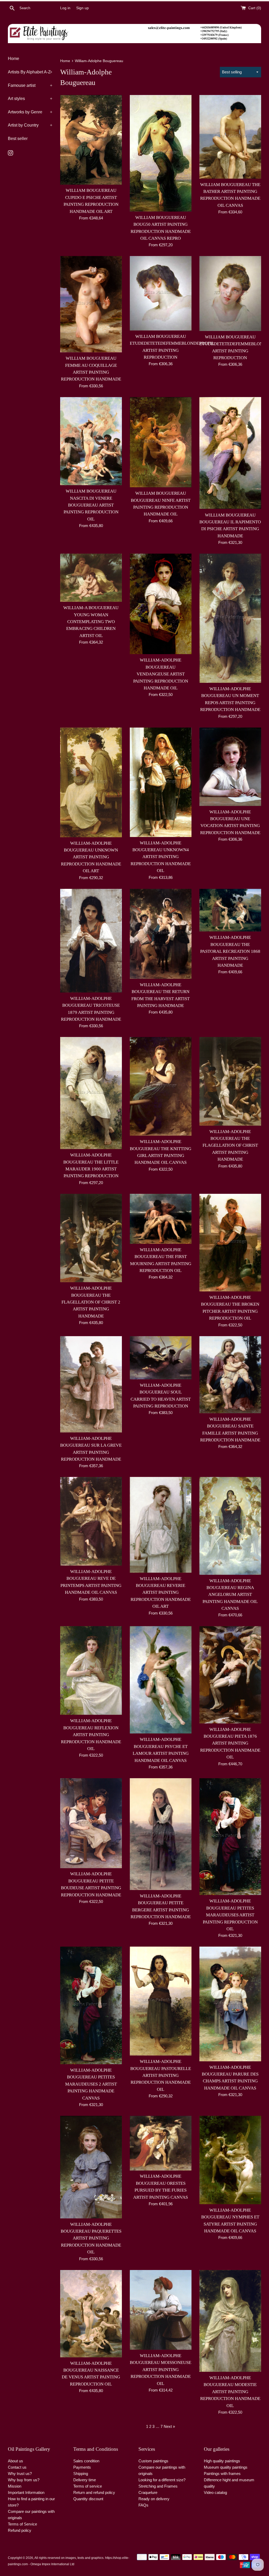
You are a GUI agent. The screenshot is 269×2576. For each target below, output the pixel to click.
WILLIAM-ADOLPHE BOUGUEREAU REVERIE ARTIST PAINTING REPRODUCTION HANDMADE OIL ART (161, 1593)
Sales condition (86, 2461)
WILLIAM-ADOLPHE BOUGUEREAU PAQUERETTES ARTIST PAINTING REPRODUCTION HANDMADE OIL (91, 2238)
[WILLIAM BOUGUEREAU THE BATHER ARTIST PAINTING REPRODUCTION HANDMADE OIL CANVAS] (230, 137)
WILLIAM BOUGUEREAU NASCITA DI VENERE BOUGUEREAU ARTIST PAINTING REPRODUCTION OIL (91, 505)
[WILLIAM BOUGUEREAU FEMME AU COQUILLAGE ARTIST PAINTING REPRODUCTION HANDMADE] (91, 304)
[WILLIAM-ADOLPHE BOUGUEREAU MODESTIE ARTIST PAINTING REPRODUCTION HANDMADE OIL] (230, 2321)
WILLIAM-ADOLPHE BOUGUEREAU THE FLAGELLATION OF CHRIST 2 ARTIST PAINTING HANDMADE (91, 1302)
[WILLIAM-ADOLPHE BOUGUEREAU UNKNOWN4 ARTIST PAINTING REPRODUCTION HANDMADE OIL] (161, 782)
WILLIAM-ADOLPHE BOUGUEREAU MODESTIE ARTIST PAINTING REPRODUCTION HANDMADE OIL (230, 2392)
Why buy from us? (24, 2480)
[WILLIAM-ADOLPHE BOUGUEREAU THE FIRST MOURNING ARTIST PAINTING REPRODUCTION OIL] (161, 1219)
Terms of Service (22, 2524)
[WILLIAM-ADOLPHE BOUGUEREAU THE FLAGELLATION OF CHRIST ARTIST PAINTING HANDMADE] (230, 1081)
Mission (15, 2486)
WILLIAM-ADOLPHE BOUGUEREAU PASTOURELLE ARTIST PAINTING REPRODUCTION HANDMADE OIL (161, 2075)
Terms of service (88, 2486)
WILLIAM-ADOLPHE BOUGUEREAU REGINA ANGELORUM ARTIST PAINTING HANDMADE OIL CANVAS (230, 1595)
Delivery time (85, 2480)
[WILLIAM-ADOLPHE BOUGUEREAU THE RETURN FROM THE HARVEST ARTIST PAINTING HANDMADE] (161, 934)
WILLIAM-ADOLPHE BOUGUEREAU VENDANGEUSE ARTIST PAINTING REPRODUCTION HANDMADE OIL (161, 674)
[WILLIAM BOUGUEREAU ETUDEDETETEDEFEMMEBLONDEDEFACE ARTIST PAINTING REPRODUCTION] (230, 293)
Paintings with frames (222, 2474)
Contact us (17, 2467)
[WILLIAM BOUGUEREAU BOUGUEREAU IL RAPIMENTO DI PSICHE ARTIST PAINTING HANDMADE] (230, 453)
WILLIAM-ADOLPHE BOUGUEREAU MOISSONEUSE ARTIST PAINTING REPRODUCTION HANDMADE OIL (161, 2370)
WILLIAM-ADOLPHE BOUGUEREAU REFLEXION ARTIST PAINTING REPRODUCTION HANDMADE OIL (91, 1735)
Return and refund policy (94, 2492)
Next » (169, 2426)
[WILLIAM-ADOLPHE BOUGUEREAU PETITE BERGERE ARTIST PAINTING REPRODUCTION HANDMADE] (161, 1834)
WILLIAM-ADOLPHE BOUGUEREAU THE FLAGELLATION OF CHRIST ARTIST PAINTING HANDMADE (230, 1146)
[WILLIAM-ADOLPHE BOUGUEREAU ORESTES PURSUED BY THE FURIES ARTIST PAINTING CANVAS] (161, 2143)
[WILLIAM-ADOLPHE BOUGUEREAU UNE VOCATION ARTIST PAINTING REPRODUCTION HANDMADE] (230, 767)
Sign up (82, 8)
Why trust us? (20, 2474)
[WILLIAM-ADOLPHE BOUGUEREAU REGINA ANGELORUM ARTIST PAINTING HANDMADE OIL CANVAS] (230, 1526)
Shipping (81, 2474)
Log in (65, 8)
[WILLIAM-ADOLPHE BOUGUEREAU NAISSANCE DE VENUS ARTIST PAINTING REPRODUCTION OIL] (91, 2314)
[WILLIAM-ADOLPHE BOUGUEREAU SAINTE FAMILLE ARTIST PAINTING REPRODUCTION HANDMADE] (230, 1375)
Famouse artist (30, 85)
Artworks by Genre (30, 112)
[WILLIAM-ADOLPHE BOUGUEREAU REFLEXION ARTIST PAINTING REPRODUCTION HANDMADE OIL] (91, 1670)
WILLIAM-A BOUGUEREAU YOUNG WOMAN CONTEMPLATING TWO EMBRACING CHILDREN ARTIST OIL (91, 622)
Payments (82, 2467)
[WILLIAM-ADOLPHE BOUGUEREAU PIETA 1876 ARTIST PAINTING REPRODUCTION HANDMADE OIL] (230, 1675)
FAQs (143, 2505)
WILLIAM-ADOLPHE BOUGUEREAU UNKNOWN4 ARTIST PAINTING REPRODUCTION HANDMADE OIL (161, 857)
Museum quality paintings (226, 2467)
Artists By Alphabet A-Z (30, 72)
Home (14, 59)
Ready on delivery (154, 2499)
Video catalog (215, 2492)
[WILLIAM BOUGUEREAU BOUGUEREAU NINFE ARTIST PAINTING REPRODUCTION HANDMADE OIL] (161, 442)
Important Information (26, 2492)
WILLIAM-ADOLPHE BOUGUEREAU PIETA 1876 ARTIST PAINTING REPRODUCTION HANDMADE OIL (230, 1743)
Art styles (30, 99)
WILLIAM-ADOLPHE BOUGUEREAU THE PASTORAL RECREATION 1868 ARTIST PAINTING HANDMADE (230, 951)
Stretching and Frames (158, 2486)
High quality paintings (222, 2461)
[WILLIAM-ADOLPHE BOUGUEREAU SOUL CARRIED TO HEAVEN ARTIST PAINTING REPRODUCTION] (161, 1358)
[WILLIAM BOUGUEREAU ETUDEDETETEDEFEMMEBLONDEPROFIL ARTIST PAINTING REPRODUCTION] (161, 293)
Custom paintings (153, 2461)
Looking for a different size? (162, 2480)
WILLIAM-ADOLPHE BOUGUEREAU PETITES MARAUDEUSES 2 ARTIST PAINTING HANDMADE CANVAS (91, 2084)
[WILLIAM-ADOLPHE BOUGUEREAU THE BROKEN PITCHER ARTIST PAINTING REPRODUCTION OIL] (230, 1243)
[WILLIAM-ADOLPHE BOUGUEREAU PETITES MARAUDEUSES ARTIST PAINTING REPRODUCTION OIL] (230, 1837)
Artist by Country (30, 125)
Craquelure (148, 2492)
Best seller (18, 139)
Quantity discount (88, 2499)
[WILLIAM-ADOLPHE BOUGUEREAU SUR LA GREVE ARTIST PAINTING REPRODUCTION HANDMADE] (91, 1384)
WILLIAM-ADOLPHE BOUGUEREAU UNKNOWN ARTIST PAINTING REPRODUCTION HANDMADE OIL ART (91, 857)
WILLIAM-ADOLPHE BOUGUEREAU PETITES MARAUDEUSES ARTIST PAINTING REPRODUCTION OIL (230, 1915)
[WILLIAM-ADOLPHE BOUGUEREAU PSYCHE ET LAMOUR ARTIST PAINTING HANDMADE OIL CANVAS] (161, 1680)
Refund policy (20, 2530)
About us (15, 2461)
